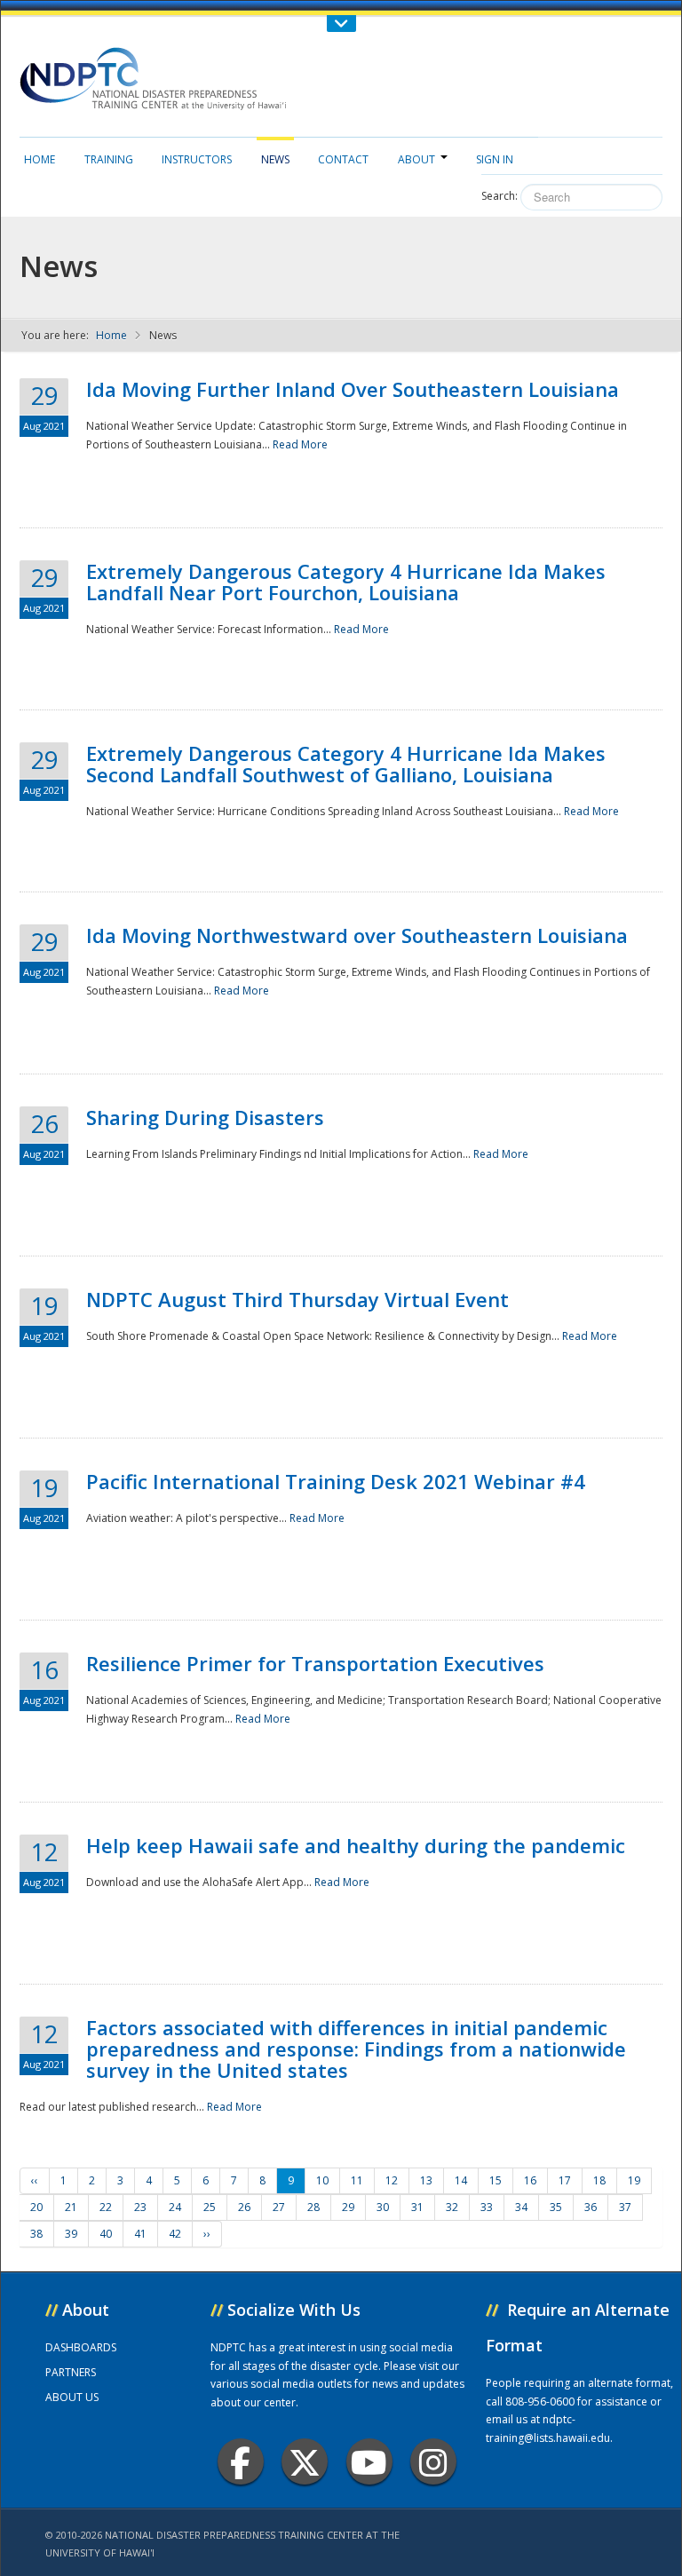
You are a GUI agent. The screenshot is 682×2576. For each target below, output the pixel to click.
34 (521, 2207)
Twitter (305, 2461)
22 (106, 2207)
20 (36, 2207)
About (416, 159)
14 (461, 2180)
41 (140, 2234)
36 (591, 2207)
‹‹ (35, 2180)
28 (313, 2207)
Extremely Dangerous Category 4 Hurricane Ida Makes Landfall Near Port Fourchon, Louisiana (346, 582)
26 (244, 2207)
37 (625, 2207)
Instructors (197, 159)
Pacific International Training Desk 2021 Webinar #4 (336, 1481)
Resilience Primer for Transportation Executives (315, 1663)
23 (140, 2207)
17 (565, 2180)
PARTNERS (71, 2372)
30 (383, 2207)
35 (556, 2207)
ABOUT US (72, 2397)
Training (109, 159)
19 (634, 2180)
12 (392, 2180)
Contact (343, 159)
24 (175, 2207)
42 (175, 2234)
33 (487, 2207)
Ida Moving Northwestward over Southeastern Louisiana (357, 935)
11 (357, 2180)
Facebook (241, 2461)
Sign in (495, 159)
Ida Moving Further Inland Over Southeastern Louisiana (353, 389)
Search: (500, 196)
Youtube (369, 2461)
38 (36, 2234)
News (275, 159)
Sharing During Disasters (205, 1117)
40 (106, 2234)
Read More (300, 444)
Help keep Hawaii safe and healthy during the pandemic (356, 1845)
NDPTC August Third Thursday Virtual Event (297, 1299)
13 (426, 2180)
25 (210, 2207)
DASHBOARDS (81, 2347)
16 (530, 2180)
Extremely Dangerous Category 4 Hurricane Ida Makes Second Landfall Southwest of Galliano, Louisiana (346, 764)
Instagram (433, 2461)
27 (279, 2207)
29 (348, 2207)
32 (452, 2207)
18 (599, 2180)
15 (496, 2180)
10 (322, 2180)
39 (71, 2234)
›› (207, 2234)
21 (71, 2207)
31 (417, 2207)
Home (40, 159)
